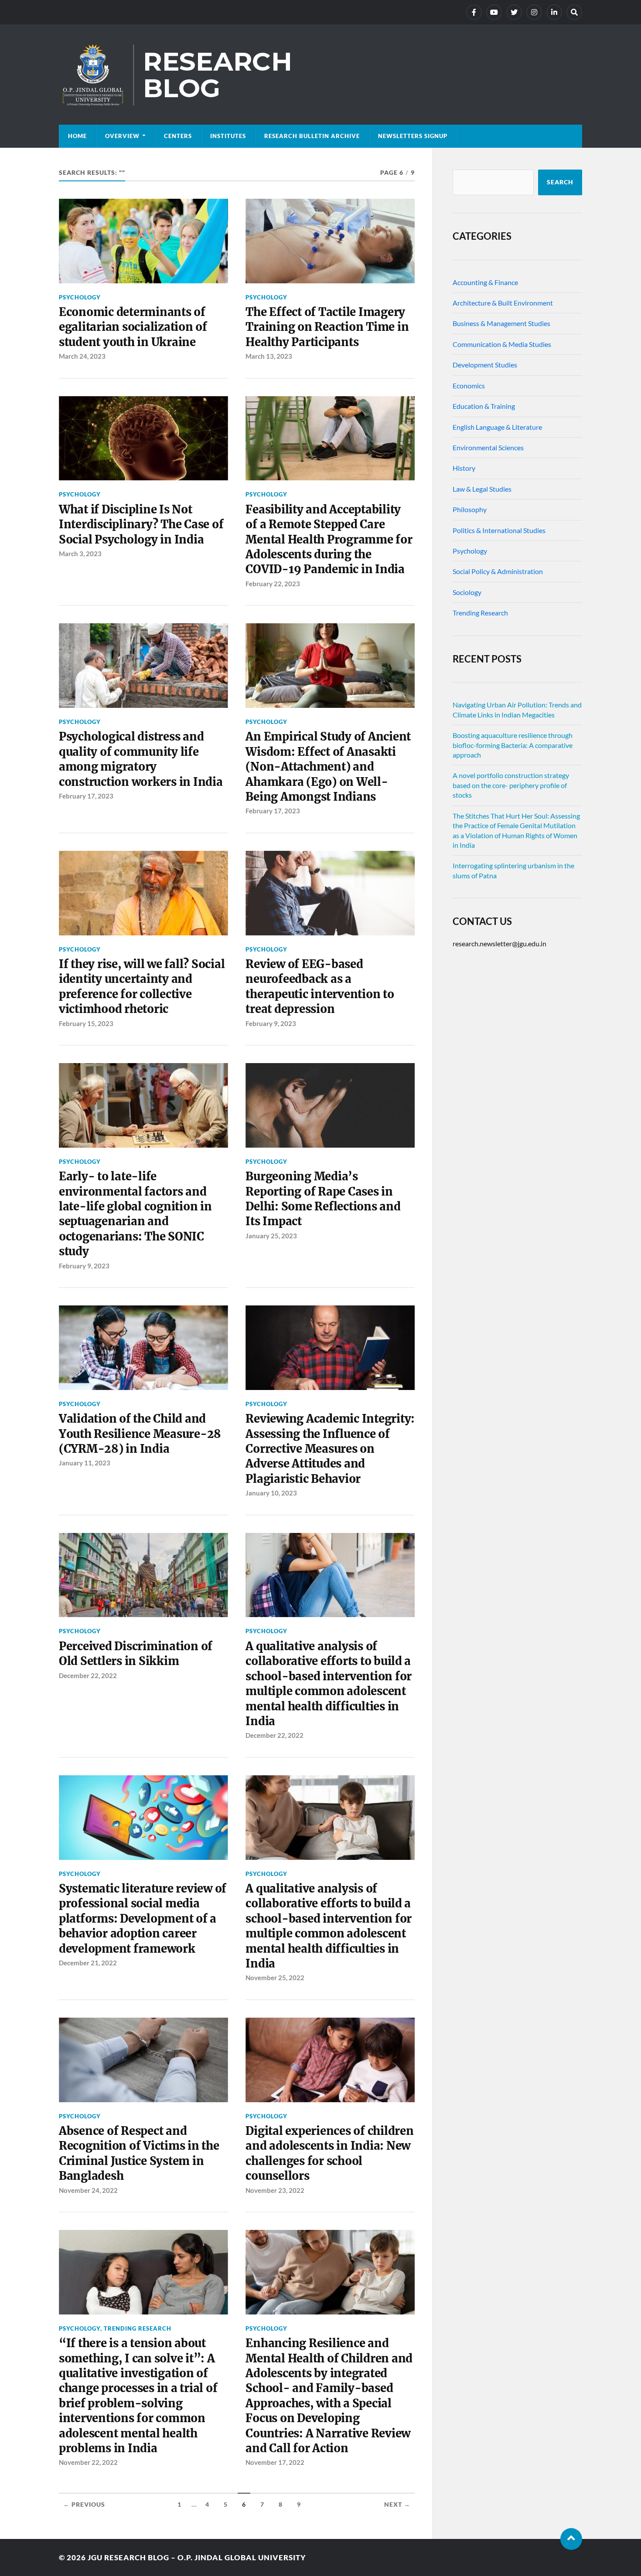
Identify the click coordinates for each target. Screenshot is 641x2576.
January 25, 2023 (271, 1236)
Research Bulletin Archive (312, 136)
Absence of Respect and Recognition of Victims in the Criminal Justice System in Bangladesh (139, 2153)
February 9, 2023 (271, 1023)
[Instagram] (534, 12)
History (464, 468)
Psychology (80, 297)
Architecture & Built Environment (503, 303)
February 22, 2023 (273, 584)
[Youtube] (494, 12)
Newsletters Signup (413, 136)
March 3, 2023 (80, 554)
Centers (178, 136)
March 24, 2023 (82, 356)
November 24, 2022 (88, 2190)
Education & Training (484, 406)
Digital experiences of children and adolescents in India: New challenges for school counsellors (329, 2153)
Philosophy (470, 509)
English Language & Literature (497, 427)
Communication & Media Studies (502, 344)
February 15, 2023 (86, 1023)
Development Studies (485, 365)
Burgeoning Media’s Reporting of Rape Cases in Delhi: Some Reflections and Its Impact (323, 1199)
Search (560, 182)
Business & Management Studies (501, 323)
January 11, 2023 (85, 1463)
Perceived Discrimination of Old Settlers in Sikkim (136, 1654)
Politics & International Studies (499, 530)
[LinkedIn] (554, 12)
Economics (469, 386)
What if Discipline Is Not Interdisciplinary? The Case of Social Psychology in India (141, 525)
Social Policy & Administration (498, 571)
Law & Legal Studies (482, 489)
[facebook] (474, 12)
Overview (122, 136)
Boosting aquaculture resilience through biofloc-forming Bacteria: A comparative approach (513, 745)
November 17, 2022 (275, 2462)
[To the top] (571, 2539)
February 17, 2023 (86, 796)
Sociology (467, 592)
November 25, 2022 (275, 1978)
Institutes (228, 136)
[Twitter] (514, 12)
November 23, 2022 (275, 2190)
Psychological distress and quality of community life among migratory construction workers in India (141, 759)
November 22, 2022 (88, 2462)
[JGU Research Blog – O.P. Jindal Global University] (320, 75)
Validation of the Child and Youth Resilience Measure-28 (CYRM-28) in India (140, 1434)
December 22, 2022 (88, 1675)
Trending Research (138, 2328)
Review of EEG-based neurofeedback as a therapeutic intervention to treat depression (320, 987)
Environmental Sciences (488, 447)
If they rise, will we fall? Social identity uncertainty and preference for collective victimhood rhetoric (142, 987)
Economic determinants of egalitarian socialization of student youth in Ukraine (133, 327)
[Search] (574, 12)
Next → (397, 2505)
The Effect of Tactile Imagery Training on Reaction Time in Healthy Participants (327, 327)
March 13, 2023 (269, 356)
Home (77, 136)
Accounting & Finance (485, 282)
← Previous (84, 2505)
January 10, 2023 (271, 1493)
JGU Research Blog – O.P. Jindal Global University (197, 2557)
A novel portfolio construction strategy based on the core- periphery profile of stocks (511, 785)
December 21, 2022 (88, 1963)
